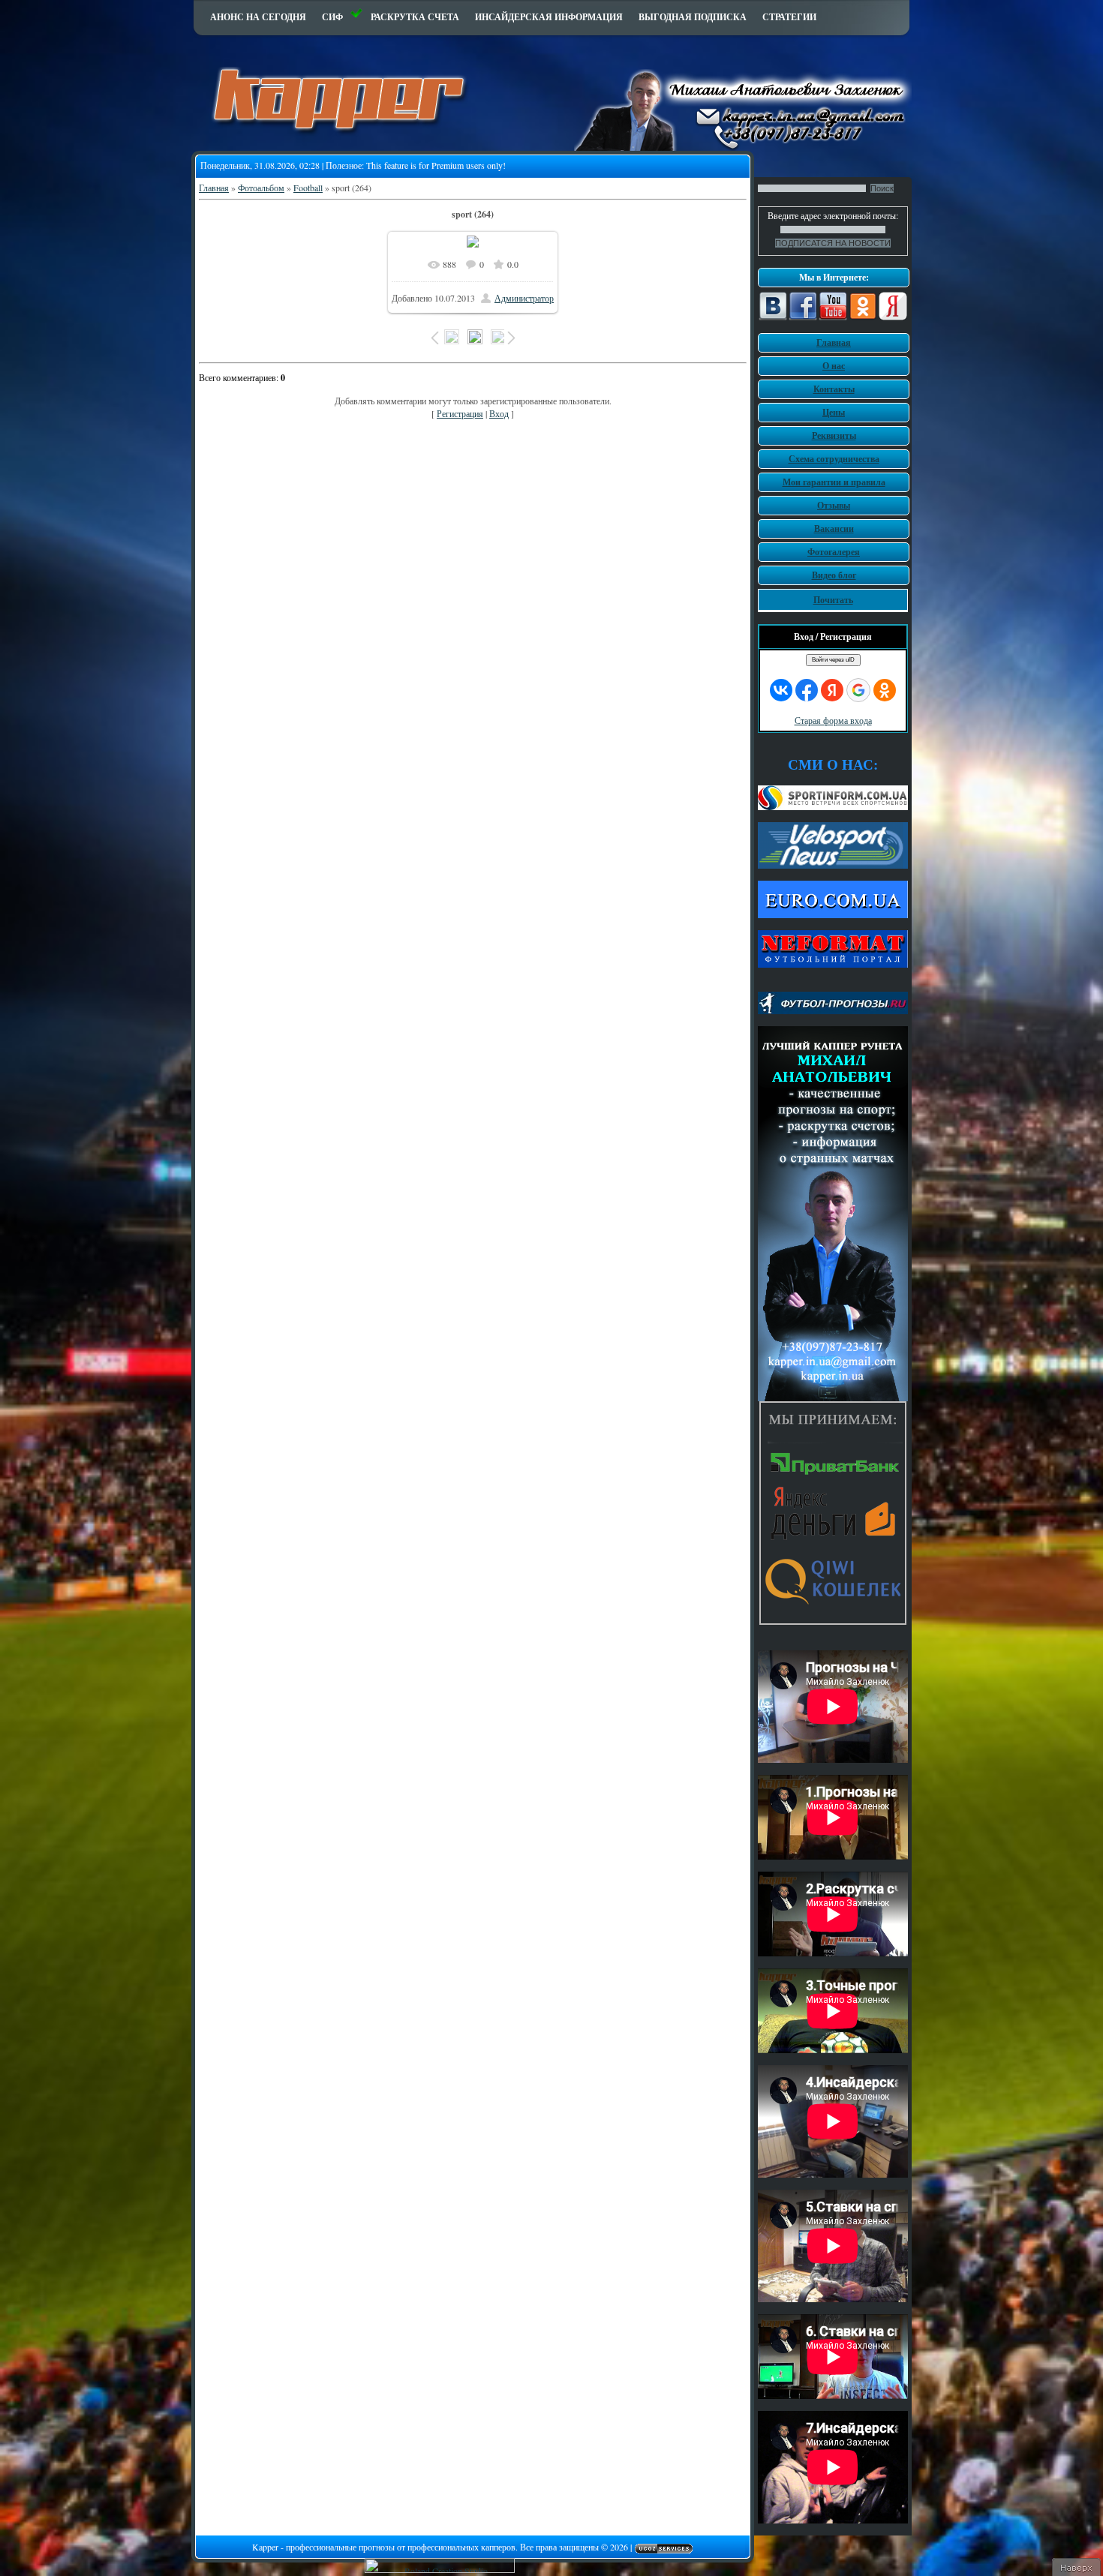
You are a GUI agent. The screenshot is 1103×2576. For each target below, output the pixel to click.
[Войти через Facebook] (807, 690)
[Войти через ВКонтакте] (781, 690)
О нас (834, 366)
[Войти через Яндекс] (832, 690)
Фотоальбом (261, 188)
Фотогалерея (834, 552)
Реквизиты (834, 435)
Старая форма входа (833, 720)
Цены (834, 412)
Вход (499, 413)
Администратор (524, 298)
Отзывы (834, 505)
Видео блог (834, 575)
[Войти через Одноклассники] (885, 690)
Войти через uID (833, 660)
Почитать (833, 600)
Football (308, 188)
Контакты (834, 389)
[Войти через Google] (858, 690)
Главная (214, 188)
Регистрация (460, 413)
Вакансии (834, 528)
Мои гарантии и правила (834, 482)
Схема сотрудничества (834, 459)
